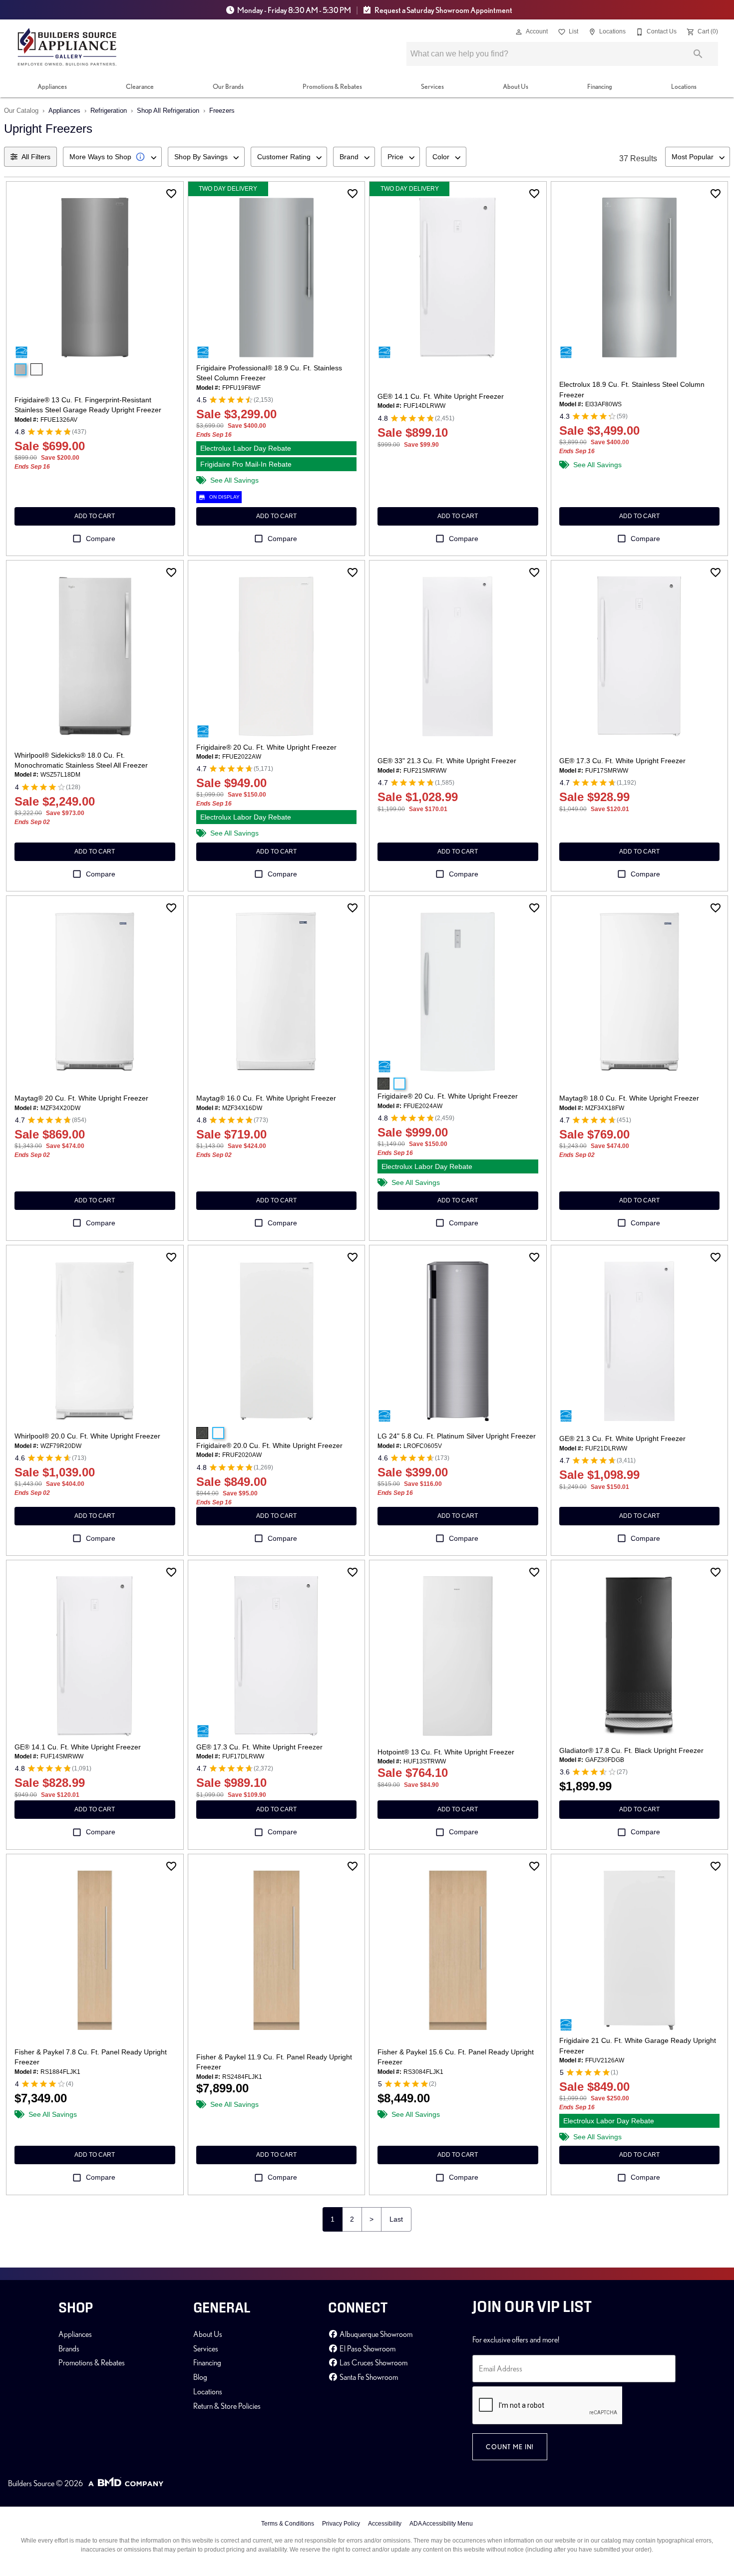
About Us (516, 86)
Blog (200, 2377)
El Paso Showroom (367, 2348)
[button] (519, 32)
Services (432, 86)
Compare (101, 539)
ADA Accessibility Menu (441, 2524)
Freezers (222, 111)
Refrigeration (109, 111)
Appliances (52, 86)
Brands (69, 2348)
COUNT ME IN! (510, 2447)
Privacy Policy (341, 2524)
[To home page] (67, 47)
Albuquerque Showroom (375, 2334)
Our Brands (228, 86)
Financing (600, 86)
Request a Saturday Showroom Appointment (443, 10)
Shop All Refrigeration (168, 111)
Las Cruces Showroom (373, 2362)
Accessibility (385, 2524)
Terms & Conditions (288, 2524)
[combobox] (112, 157)
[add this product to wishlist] (171, 194)
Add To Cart (95, 516)
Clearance (140, 86)
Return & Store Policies (227, 2406)
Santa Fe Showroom (368, 2377)
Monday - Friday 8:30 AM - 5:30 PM (294, 10)
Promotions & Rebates (332, 86)
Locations (684, 86)
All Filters (36, 157)
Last (396, 2219)
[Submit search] (698, 54)
